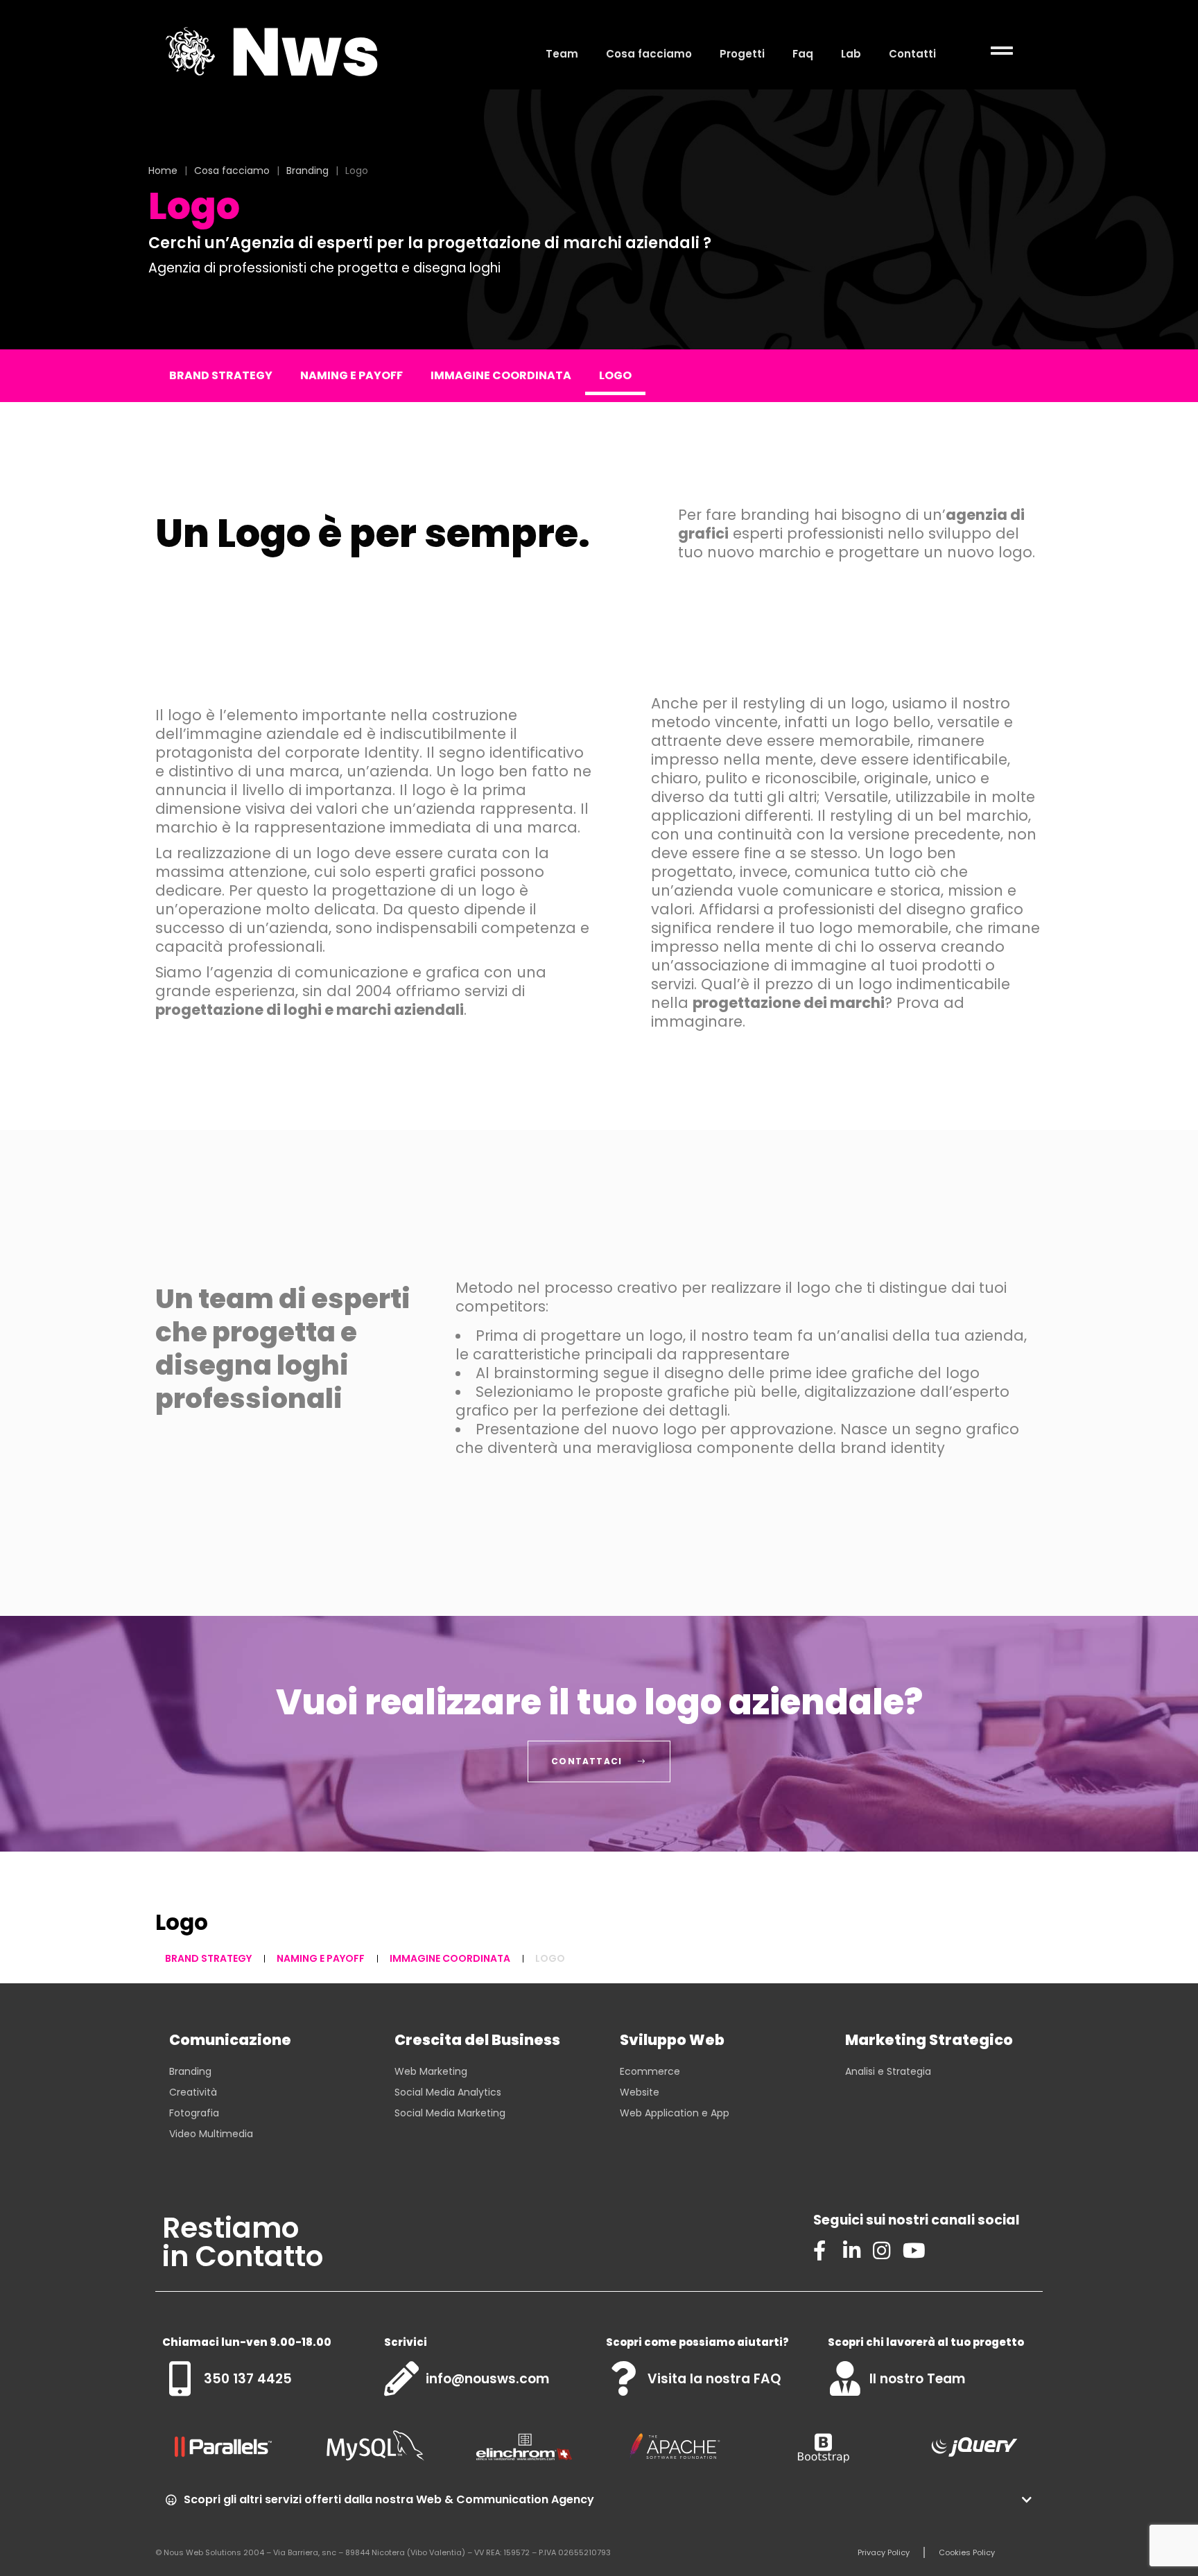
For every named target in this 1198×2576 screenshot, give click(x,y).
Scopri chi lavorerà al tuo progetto (926, 2342)
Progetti (742, 54)
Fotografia (194, 2113)
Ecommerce (650, 2071)
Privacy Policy (884, 2552)
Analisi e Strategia (888, 2071)
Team (562, 54)
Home (163, 171)
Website (640, 2092)
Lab (851, 54)
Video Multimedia (211, 2134)
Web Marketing (431, 2071)
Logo (615, 375)
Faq (803, 54)
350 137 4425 (248, 2379)
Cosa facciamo (649, 54)
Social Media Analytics (448, 2092)
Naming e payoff (351, 375)
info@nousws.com (487, 2379)
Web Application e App (675, 2113)
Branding (307, 171)
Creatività (193, 2092)
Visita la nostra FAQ (714, 2379)
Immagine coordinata (501, 375)
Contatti (912, 54)
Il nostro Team (917, 2379)
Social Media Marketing (450, 2113)
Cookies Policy (967, 2552)
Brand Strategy (221, 375)
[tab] (599, 2500)
